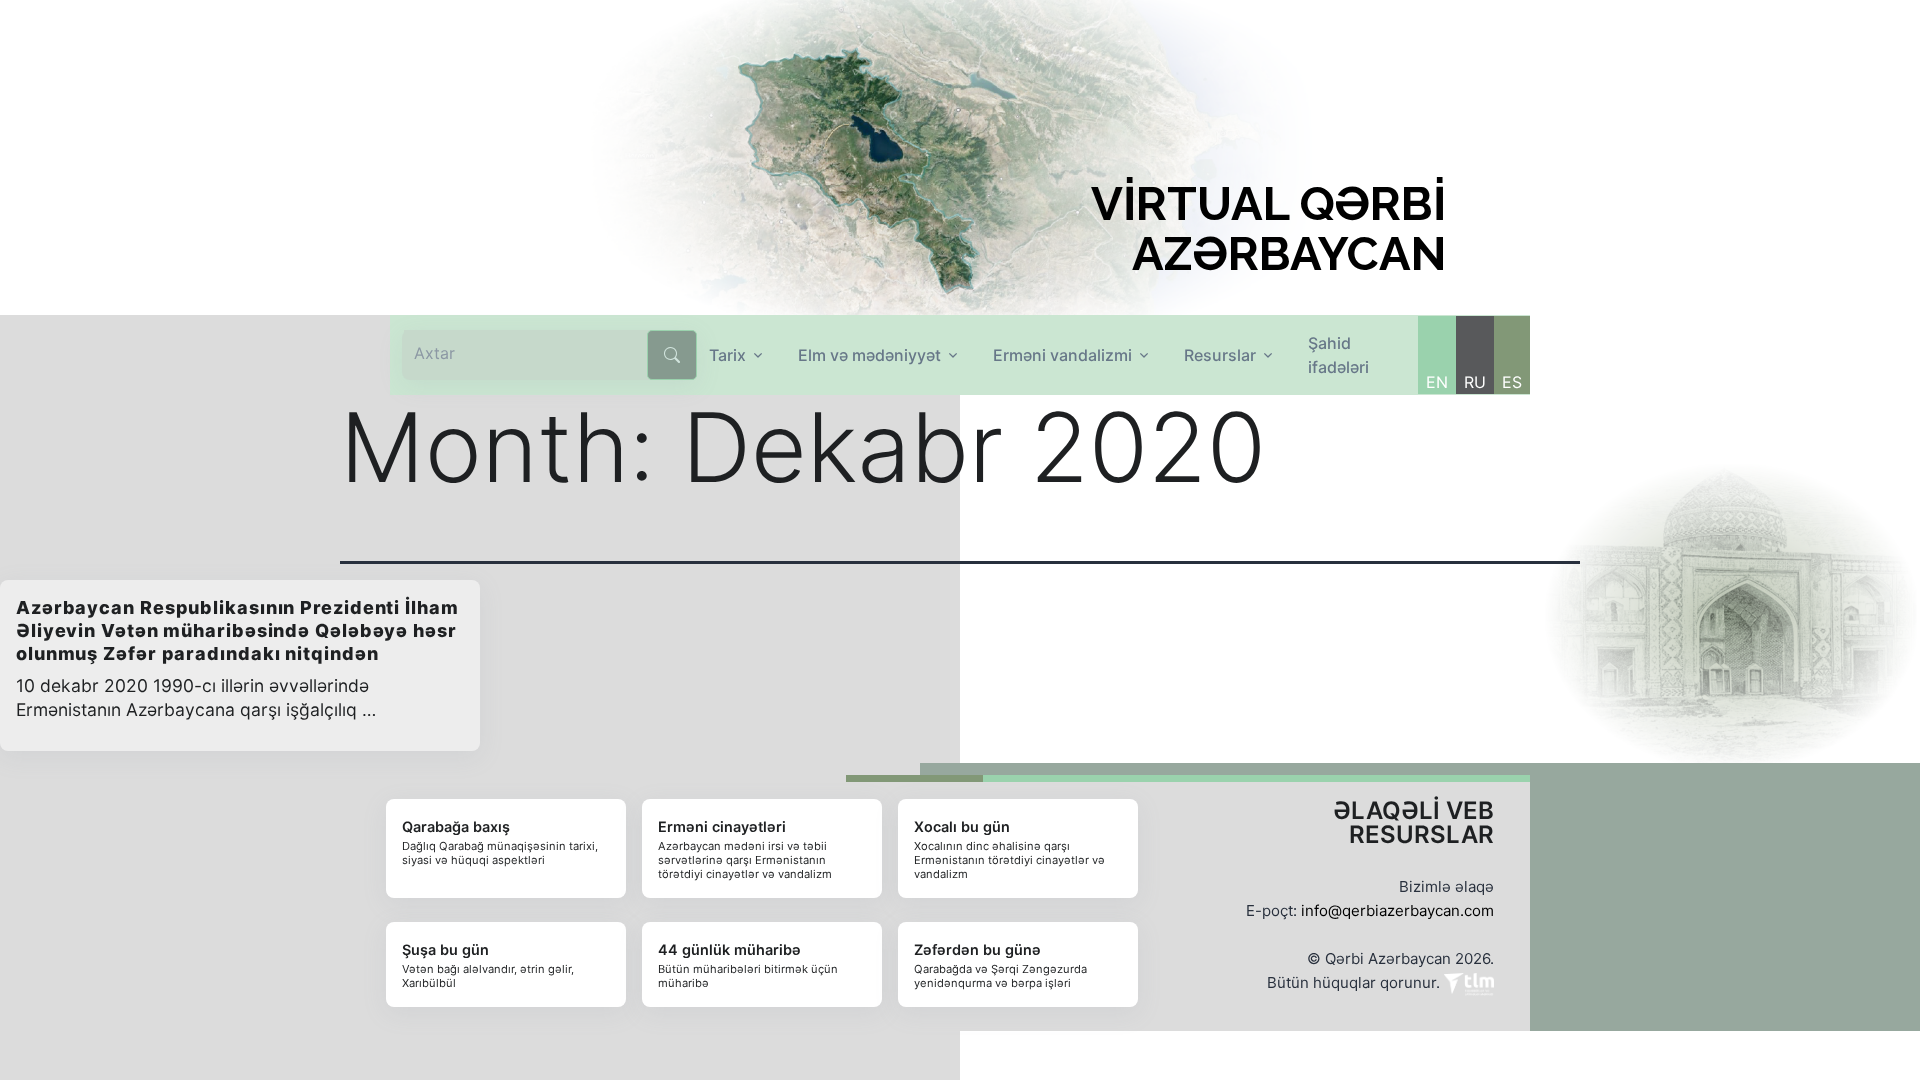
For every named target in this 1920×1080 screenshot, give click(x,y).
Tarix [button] (727, 355)
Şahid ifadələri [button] (1338, 355)
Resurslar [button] (1220, 355)
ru (1475, 382)
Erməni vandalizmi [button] (1062, 355)
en (1437, 382)
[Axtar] (672, 355)
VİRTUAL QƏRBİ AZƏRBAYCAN (1268, 229)
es (1512, 382)
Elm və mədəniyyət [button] (869, 355)
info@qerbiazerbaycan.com (1397, 910)
